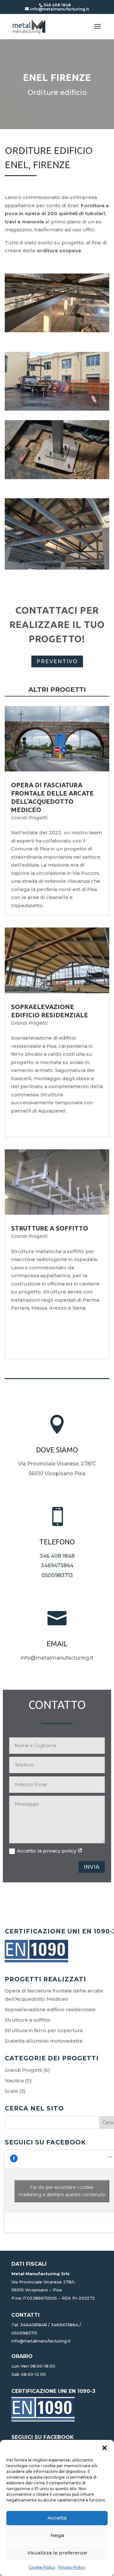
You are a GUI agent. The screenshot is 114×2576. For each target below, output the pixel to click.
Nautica (14, 2081)
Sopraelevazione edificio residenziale (50, 2009)
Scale (11, 2091)
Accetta (57, 2518)
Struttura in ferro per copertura (44, 2030)
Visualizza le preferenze (57, 2553)
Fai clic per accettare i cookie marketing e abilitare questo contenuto (62, 2191)
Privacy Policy (72, 2567)
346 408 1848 (57, 1556)
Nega (57, 2535)
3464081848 (34, 2325)
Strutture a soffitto (50, 1228)
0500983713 (57, 1575)
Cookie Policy (42, 2567)
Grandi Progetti (29, 818)
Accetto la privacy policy (47, 1851)
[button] (104, 2448)
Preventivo (57, 661)
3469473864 (57, 1565)
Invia (92, 1867)
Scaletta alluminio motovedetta (44, 2041)
